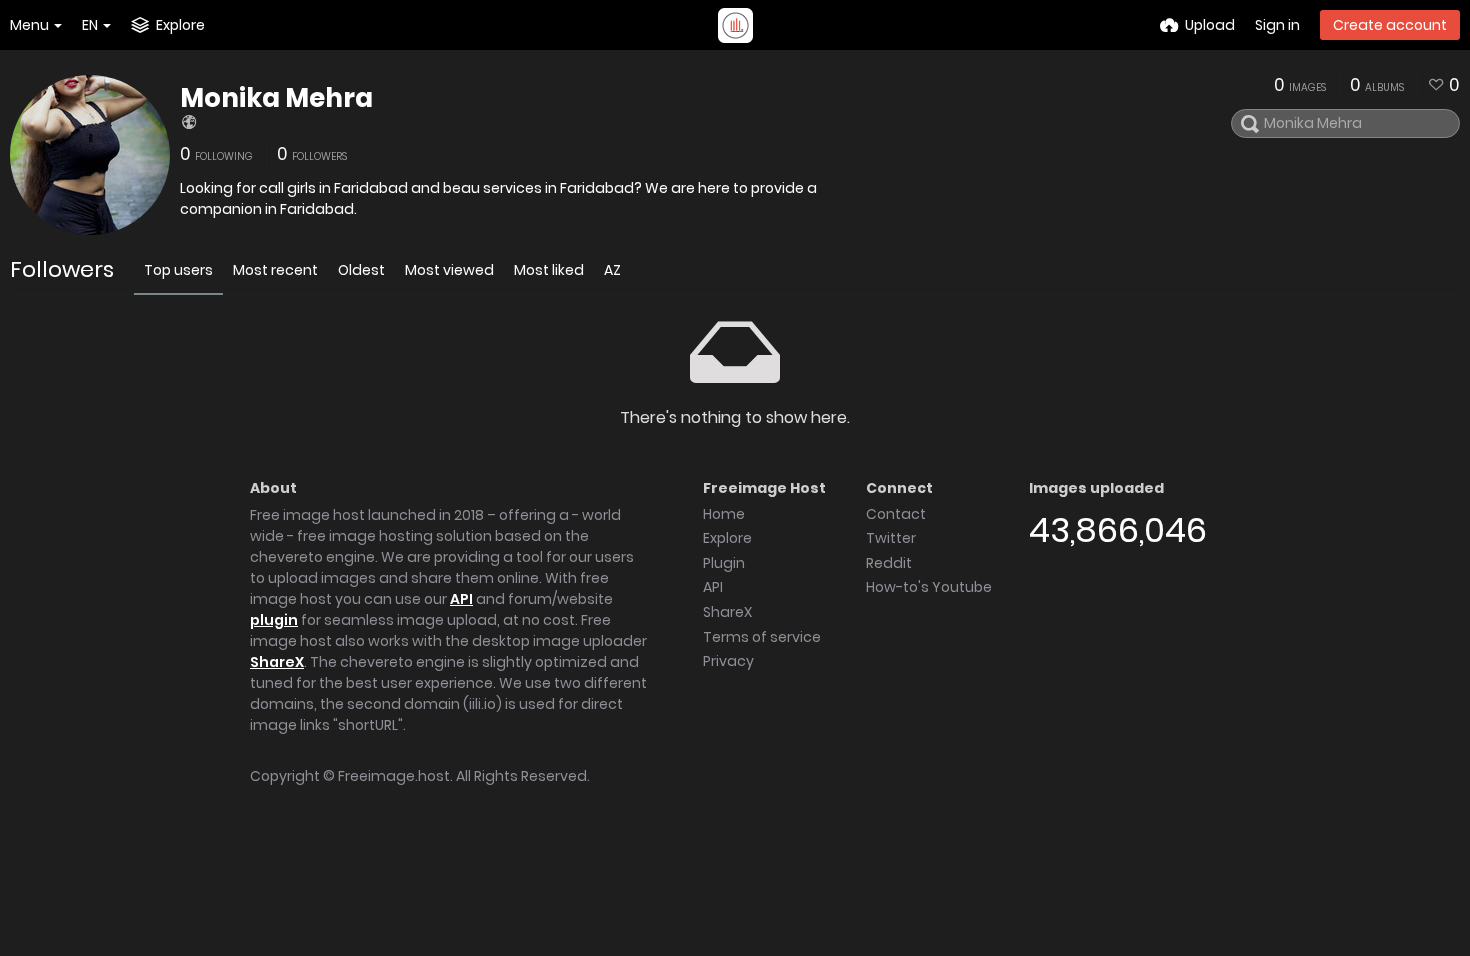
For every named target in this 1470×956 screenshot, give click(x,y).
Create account (1390, 25)
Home (724, 514)
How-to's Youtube (929, 587)
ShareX (277, 662)
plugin (274, 620)
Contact (896, 514)
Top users (178, 270)
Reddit (889, 563)
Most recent (275, 270)
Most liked (549, 270)
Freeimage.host (394, 776)
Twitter (891, 538)
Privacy (728, 661)
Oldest (361, 270)
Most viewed (449, 270)
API (461, 599)
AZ (612, 270)
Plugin (724, 563)
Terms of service (762, 637)
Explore (727, 538)
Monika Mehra (276, 98)
